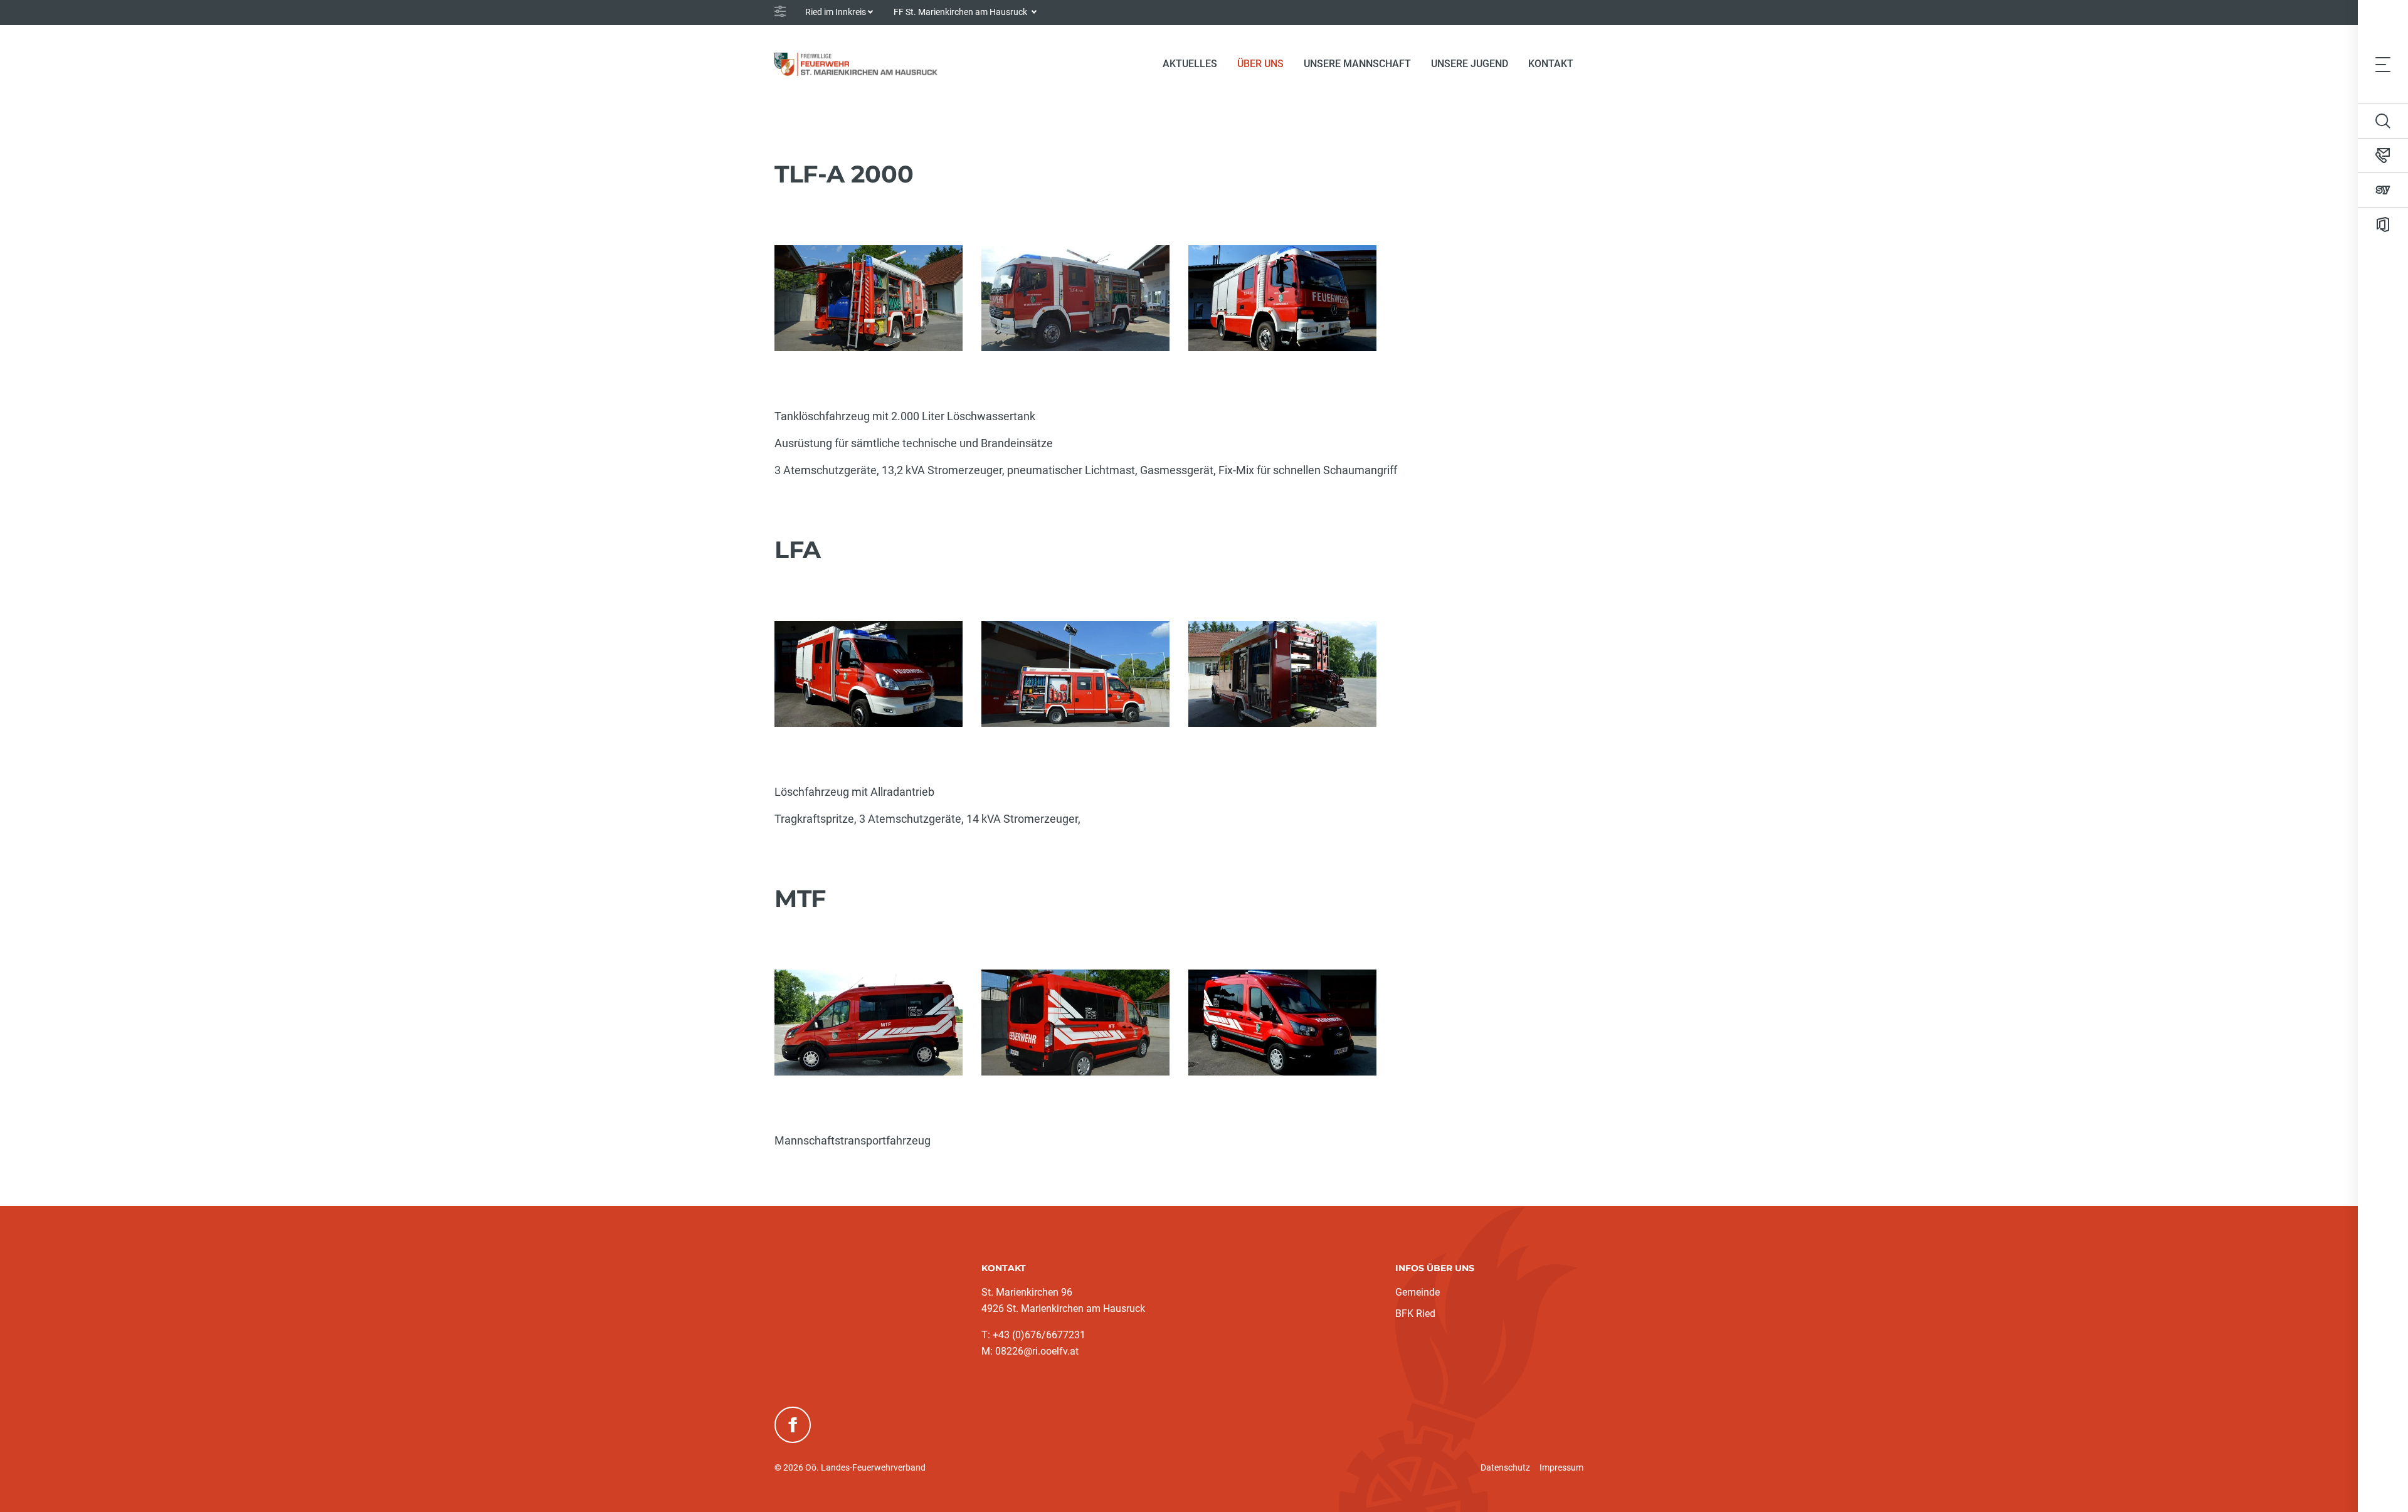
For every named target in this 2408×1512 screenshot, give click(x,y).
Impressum (1561, 1467)
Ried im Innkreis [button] (836, 12)
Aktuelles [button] (1190, 64)
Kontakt (1551, 64)
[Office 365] (2383, 225)
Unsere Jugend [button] (1470, 64)
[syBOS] (2383, 190)
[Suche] (2383, 121)
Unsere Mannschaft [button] (1357, 64)
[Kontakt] (2383, 156)
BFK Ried (1415, 1314)
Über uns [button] (1260, 64)
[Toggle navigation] (2383, 64)
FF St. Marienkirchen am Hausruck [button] (961, 12)
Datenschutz (1505, 1467)
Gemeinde (1418, 1292)
